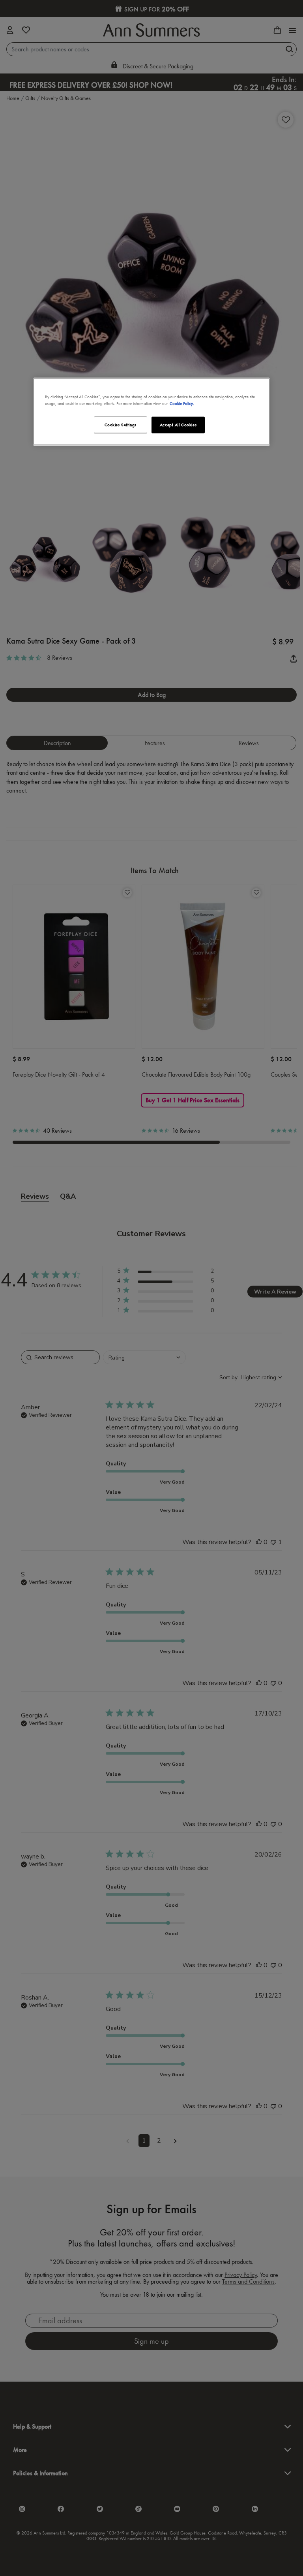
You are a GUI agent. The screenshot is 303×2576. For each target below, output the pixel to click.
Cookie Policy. (182, 403)
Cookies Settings (121, 425)
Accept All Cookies (178, 425)
